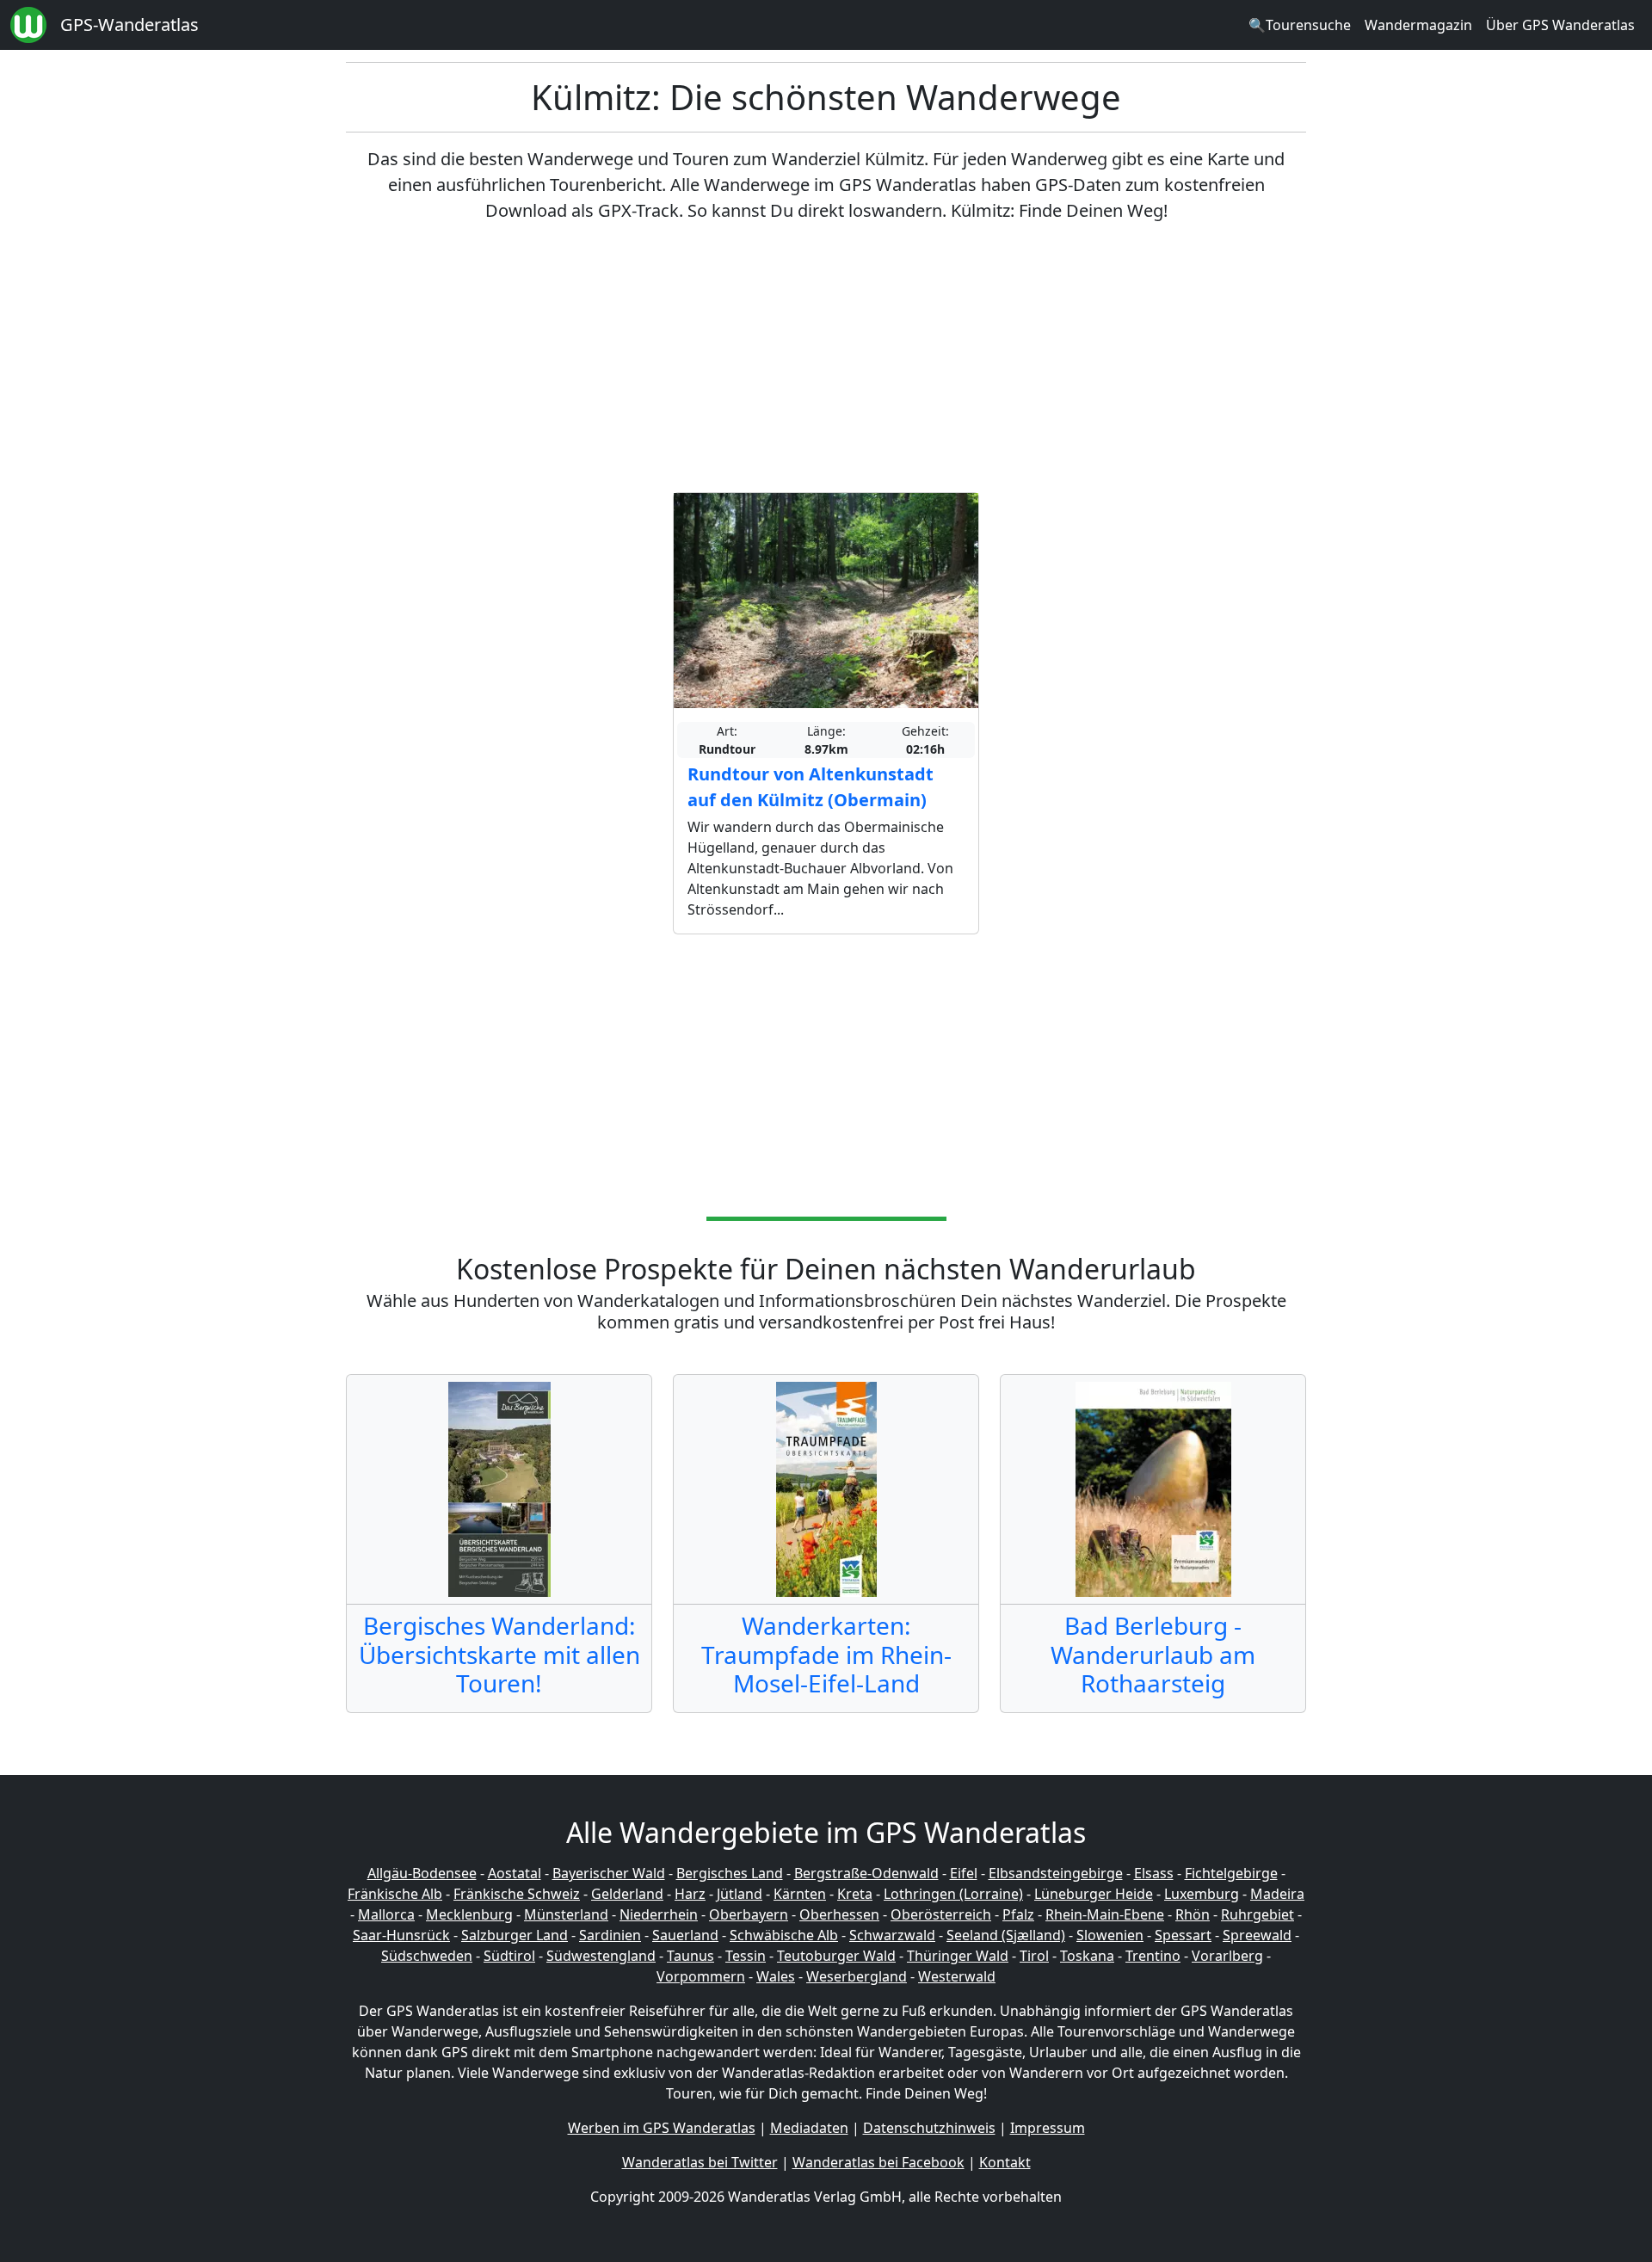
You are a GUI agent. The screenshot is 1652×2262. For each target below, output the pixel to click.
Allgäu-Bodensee (422, 1873)
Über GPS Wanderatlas (1560, 25)
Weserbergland (857, 1976)
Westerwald (957, 1976)
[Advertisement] (826, 358)
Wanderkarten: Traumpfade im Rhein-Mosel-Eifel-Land (826, 1654)
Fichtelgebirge (1231, 1873)
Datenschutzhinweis (929, 2128)
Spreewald (1257, 1935)
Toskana (1087, 1956)
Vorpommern (701, 1976)
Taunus (690, 1956)
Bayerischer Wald (609, 1873)
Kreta (855, 1894)
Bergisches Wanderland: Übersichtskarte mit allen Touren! (499, 1654)
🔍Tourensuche (1300, 25)
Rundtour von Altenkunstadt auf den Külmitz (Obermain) (811, 787)
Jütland (740, 1894)
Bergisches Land (730, 1873)
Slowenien (1110, 1935)
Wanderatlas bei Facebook (878, 2162)
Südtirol (509, 1956)
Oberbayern (749, 1914)
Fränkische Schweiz (517, 1894)
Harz (690, 1894)
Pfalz (1018, 1914)
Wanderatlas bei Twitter (700, 2162)
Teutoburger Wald (836, 1956)
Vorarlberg (1227, 1956)
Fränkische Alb (395, 1894)
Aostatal (515, 1873)
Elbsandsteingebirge (1056, 1873)
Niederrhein (659, 1914)
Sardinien (610, 1935)
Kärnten (800, 1894)
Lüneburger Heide (1094, 1894)
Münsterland (566, 1914)
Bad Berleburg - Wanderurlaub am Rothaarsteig (1153, 1654)
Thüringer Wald (958, 1956)
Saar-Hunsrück (401, 1935)
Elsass (1154, 1873)
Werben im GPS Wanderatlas (662, 2128)
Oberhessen (839, 1914)
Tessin (746, 1956)
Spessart (1183, 1935)
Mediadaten (809, 2128)
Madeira (1277, 1894)
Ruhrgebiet (1257, 1914)
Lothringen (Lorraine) (953, 1894)
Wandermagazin (1418, 25)
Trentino (1153, 1956)
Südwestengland (601, 1956)
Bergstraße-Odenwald (866, 1873)
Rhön (1193, 1914)
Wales (776, 1976)
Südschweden (427, 1956)
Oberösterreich (941, 1914)
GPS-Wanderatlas (129, 25)
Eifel (964, 1873)
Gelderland (627, 1894)
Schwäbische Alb (784, 1935)
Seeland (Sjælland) (1006, 1935)
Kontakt (1005, 2162)
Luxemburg (1202, 1894)
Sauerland (685, 1935)
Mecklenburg (469, 1914)
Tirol (1034, 1956)
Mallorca (386, 1914)
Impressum (1048, 2128)
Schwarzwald (892, 1935)
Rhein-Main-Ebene (1105, 1914)
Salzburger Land (515, 1935)
